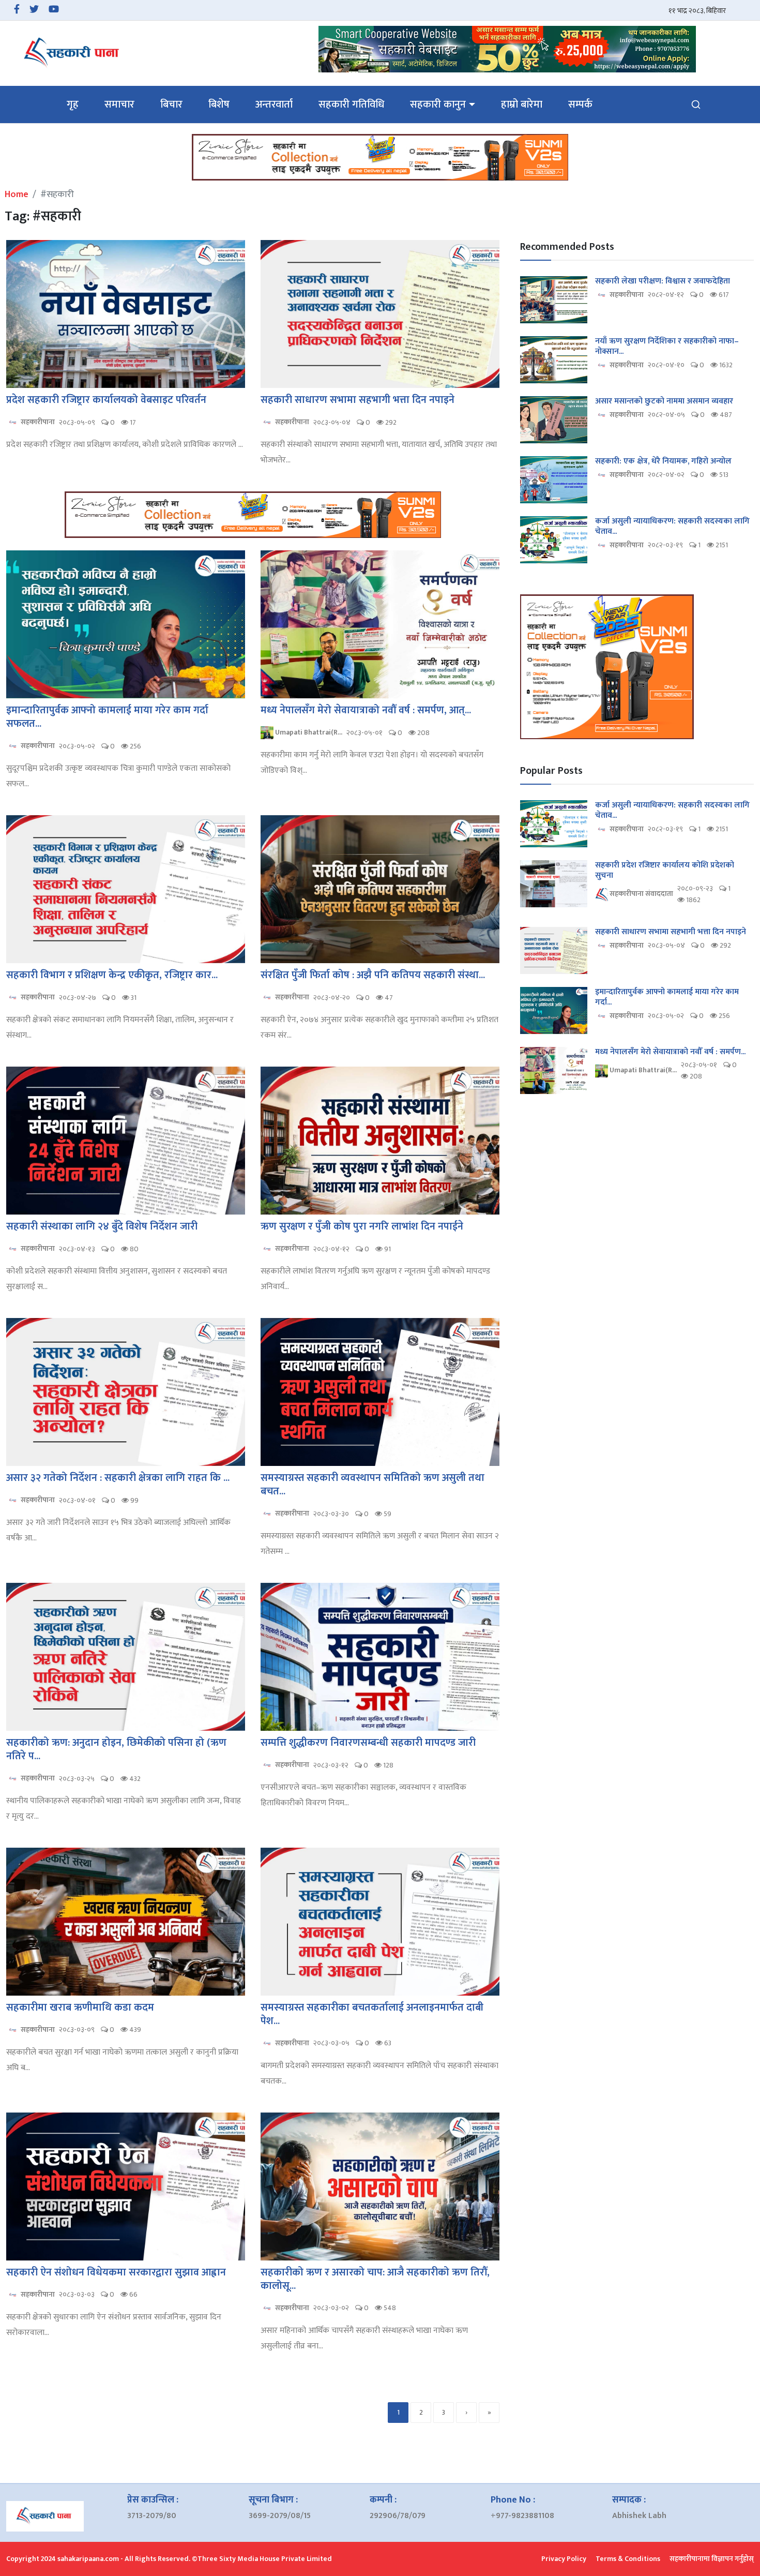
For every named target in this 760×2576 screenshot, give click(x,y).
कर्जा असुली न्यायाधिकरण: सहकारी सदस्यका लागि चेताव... (672, 527)
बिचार (171, 104)
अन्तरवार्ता (274, 104)
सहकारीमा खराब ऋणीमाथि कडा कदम (80, 2008)
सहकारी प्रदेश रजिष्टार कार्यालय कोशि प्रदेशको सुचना (665, 871)
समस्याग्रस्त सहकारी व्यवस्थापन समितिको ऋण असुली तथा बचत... (373, 1485)
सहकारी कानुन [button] (438, 104)
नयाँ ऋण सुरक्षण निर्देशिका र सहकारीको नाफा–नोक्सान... (667, 347)
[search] (696, 104)
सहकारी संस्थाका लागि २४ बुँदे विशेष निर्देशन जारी (102, 1226)
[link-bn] (507, 49)
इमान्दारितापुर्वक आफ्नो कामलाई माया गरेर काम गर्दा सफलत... (107, 717)
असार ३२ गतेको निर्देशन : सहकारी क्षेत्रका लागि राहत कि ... (118, 1478)
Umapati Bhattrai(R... (308, 732)
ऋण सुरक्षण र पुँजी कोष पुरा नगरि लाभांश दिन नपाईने (362, 1226)
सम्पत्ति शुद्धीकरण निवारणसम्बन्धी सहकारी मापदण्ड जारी (368, 1743)
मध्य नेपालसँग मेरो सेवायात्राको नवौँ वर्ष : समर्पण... (670, 1052)
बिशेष (219, 104)
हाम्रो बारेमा (522, 104)
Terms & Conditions (628, 2559)
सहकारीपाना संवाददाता (641, 894)
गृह (73, 104)
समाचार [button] (119, 104)
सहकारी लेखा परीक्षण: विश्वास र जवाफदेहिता (663, 281)
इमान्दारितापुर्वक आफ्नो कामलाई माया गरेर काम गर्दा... (667, 997)
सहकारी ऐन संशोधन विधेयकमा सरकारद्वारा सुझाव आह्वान (116, 2272)
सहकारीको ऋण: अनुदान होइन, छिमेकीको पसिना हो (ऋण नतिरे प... (116, 1749)
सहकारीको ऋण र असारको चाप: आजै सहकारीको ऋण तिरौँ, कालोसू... (375, 2279)
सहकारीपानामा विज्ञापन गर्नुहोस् (712, 2559)
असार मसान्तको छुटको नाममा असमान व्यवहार (664, 401)
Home (17, 194)
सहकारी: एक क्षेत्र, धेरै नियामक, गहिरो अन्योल (663, 461)
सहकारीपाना (37, 422)
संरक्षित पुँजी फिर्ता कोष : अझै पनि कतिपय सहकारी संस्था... (373, 975)
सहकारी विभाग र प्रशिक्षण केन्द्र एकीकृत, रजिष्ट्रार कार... (112, 975)
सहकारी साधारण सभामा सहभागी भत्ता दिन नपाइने (358, 400)
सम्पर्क (580, 104)
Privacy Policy (564, 2559)
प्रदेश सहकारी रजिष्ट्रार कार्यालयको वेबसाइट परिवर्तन (106, 400)
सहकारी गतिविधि (351, 104)
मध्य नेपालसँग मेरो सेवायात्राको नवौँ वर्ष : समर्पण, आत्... (366, 710)
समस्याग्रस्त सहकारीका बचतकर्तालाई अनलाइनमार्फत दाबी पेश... (372, 2014)
